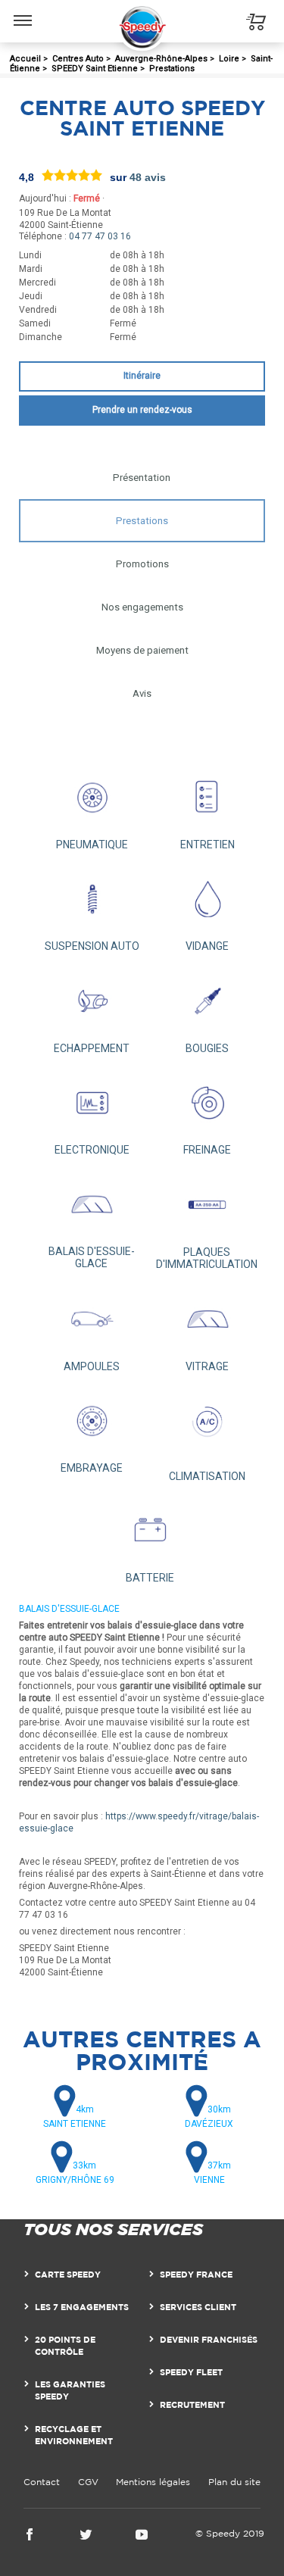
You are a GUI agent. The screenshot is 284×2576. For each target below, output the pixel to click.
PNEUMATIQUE (92, 845)
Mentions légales (153, 2482)
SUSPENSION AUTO (92, 946)
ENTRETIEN (208, 845)
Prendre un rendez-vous (142, 410)
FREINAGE (207, 1150)
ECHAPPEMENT (92, 1048)
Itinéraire (142, 376)
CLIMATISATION (207, 1476)
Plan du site (234, 2482)
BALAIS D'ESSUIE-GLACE (92, 1257)
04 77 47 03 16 (100, 236)
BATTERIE (150, 1578)
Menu (23, 9)
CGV (88, 2482)
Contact (42, 2482)
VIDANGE (207, 946)
